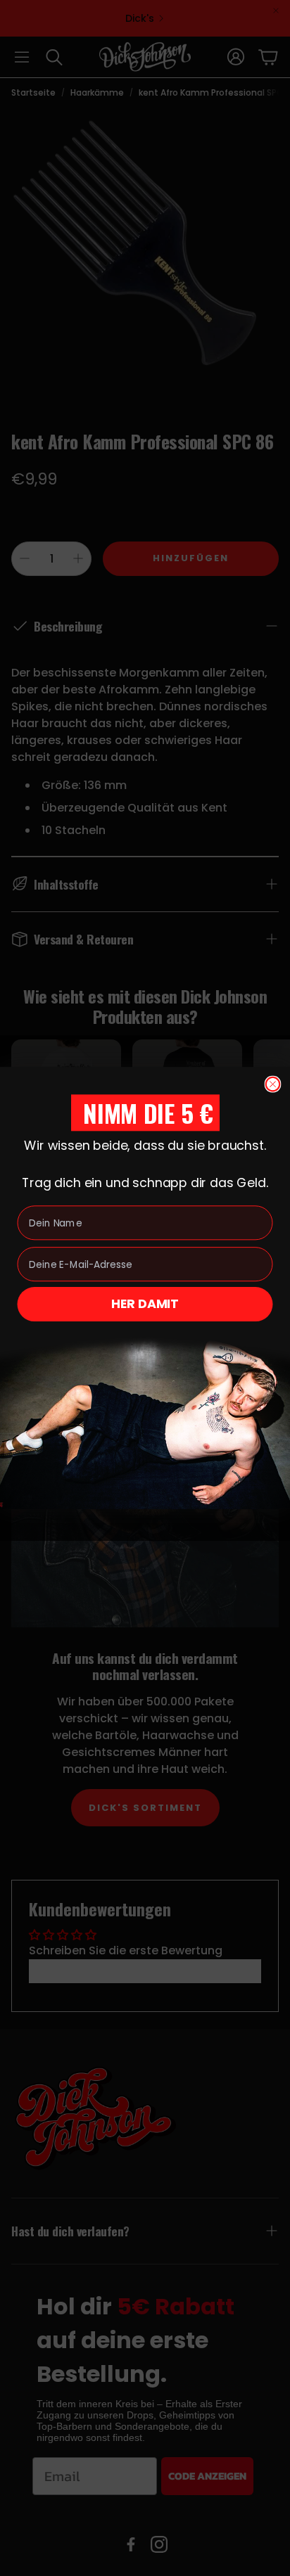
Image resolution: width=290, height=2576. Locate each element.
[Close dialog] (273, 1084)
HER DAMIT (145, 1304)
